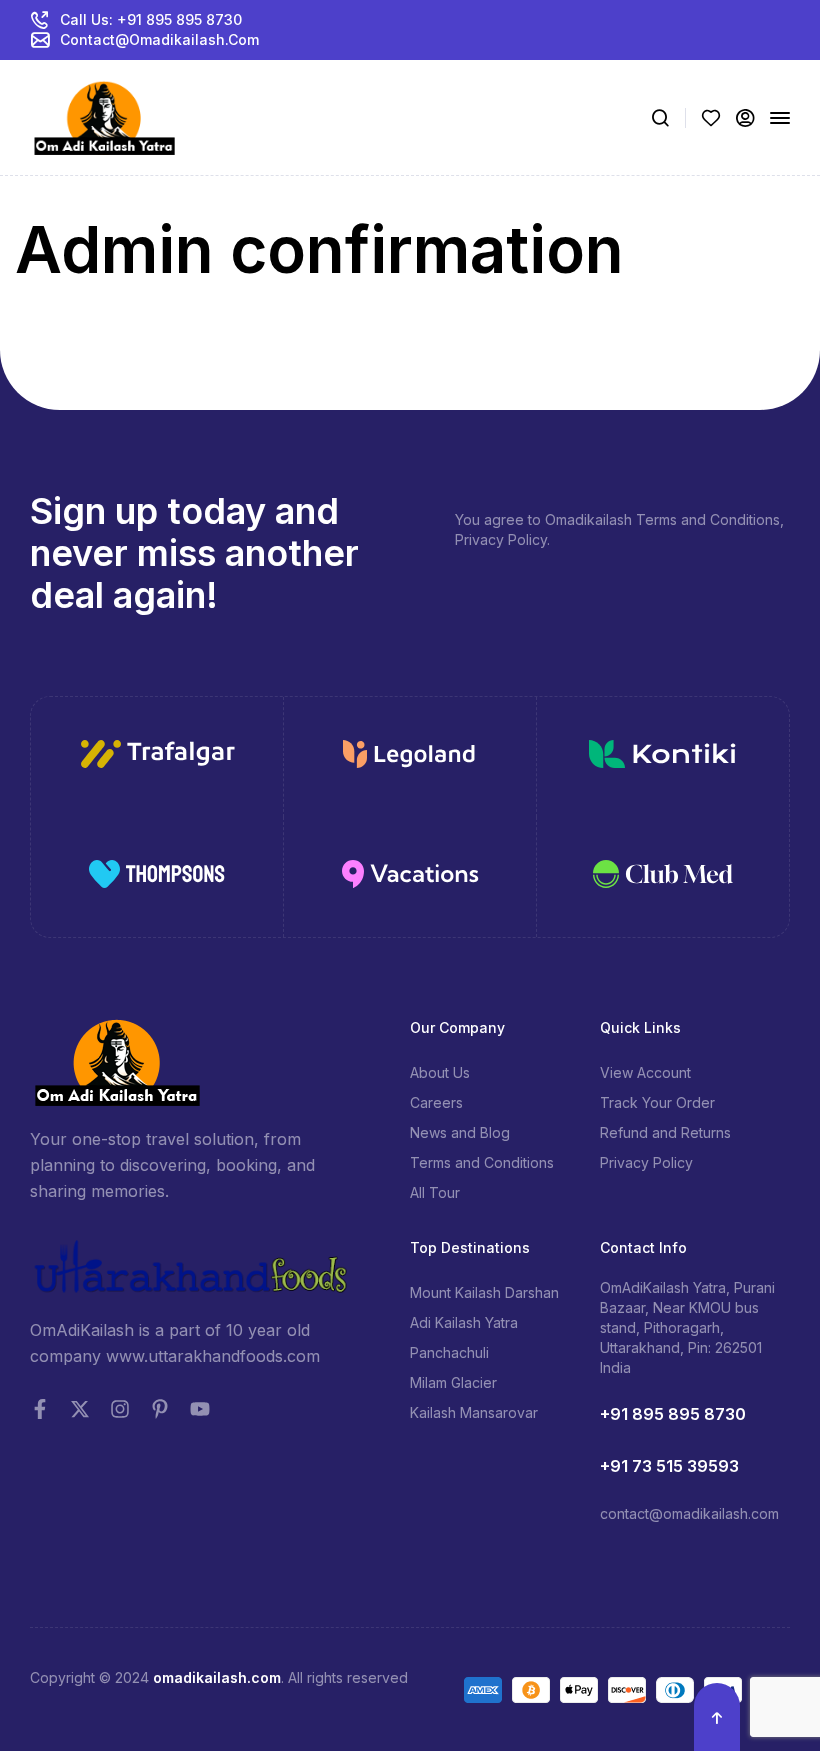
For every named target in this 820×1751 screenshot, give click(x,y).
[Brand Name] (157, 757)
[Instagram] (120, 1409)
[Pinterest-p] (160, 1409)
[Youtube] (200, 1409)
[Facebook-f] (40, 1409)
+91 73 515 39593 (669, 1466)
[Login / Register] (745, 118)
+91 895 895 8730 (673, 1414)
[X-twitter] (80, 1409)
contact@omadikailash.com (689, 1513)
